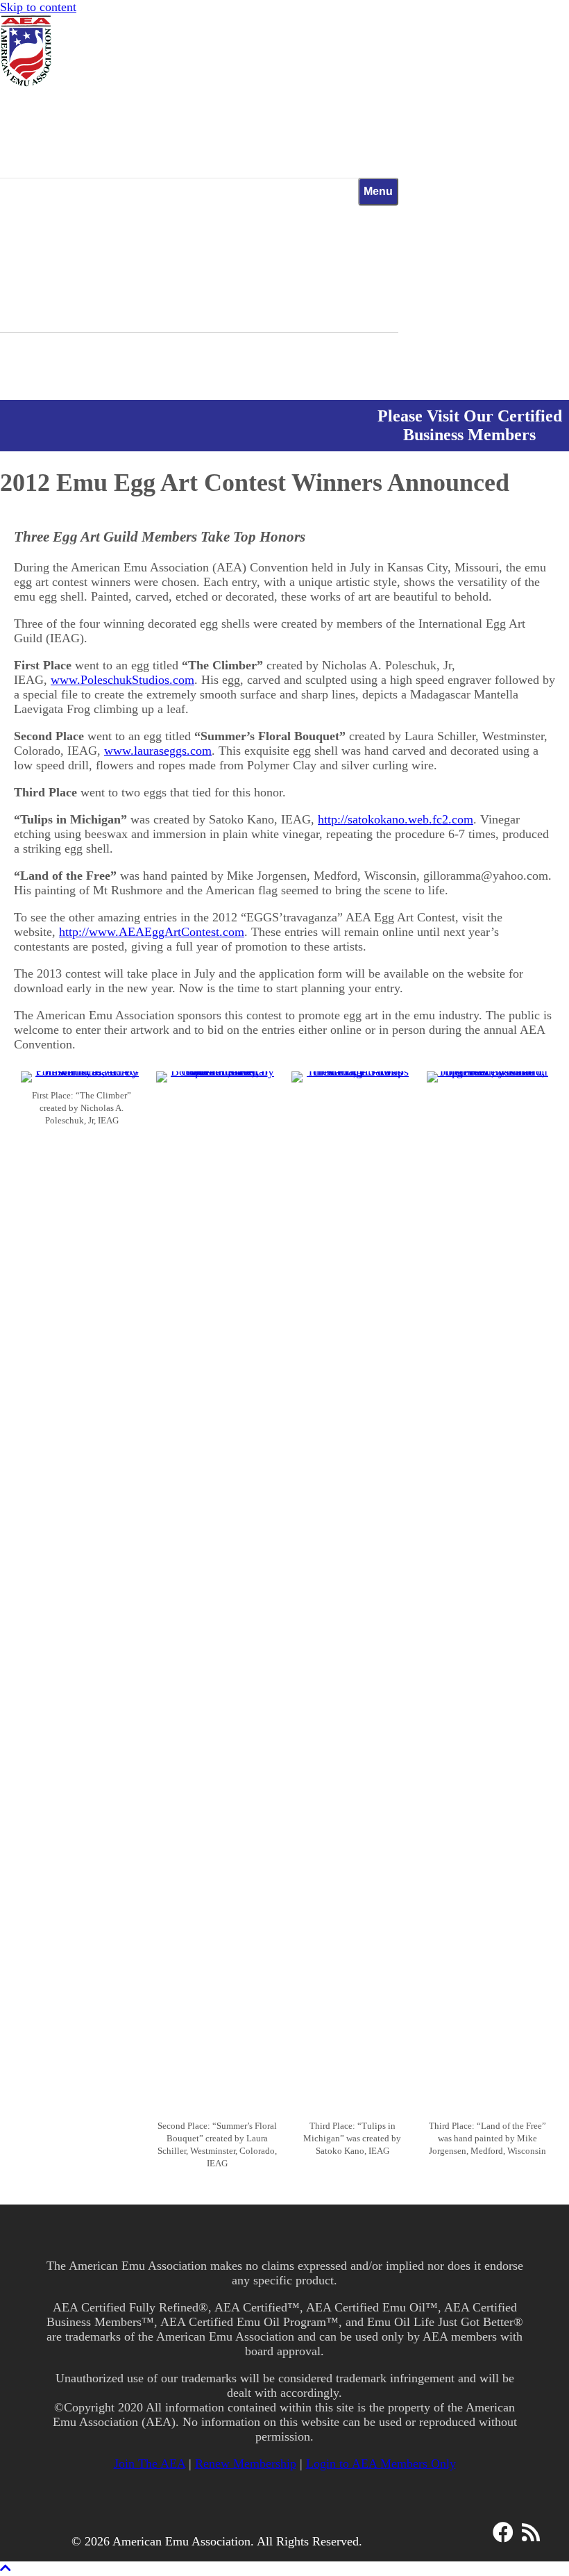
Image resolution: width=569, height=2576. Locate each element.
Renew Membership (246, 2464)
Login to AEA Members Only (381, 2464)
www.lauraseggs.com (158, 751)
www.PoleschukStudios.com (122, 680)
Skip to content (38, 7)
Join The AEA (150, 2464)
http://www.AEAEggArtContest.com (152, 932)
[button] (503, 2532)
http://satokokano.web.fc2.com (396, 819)
